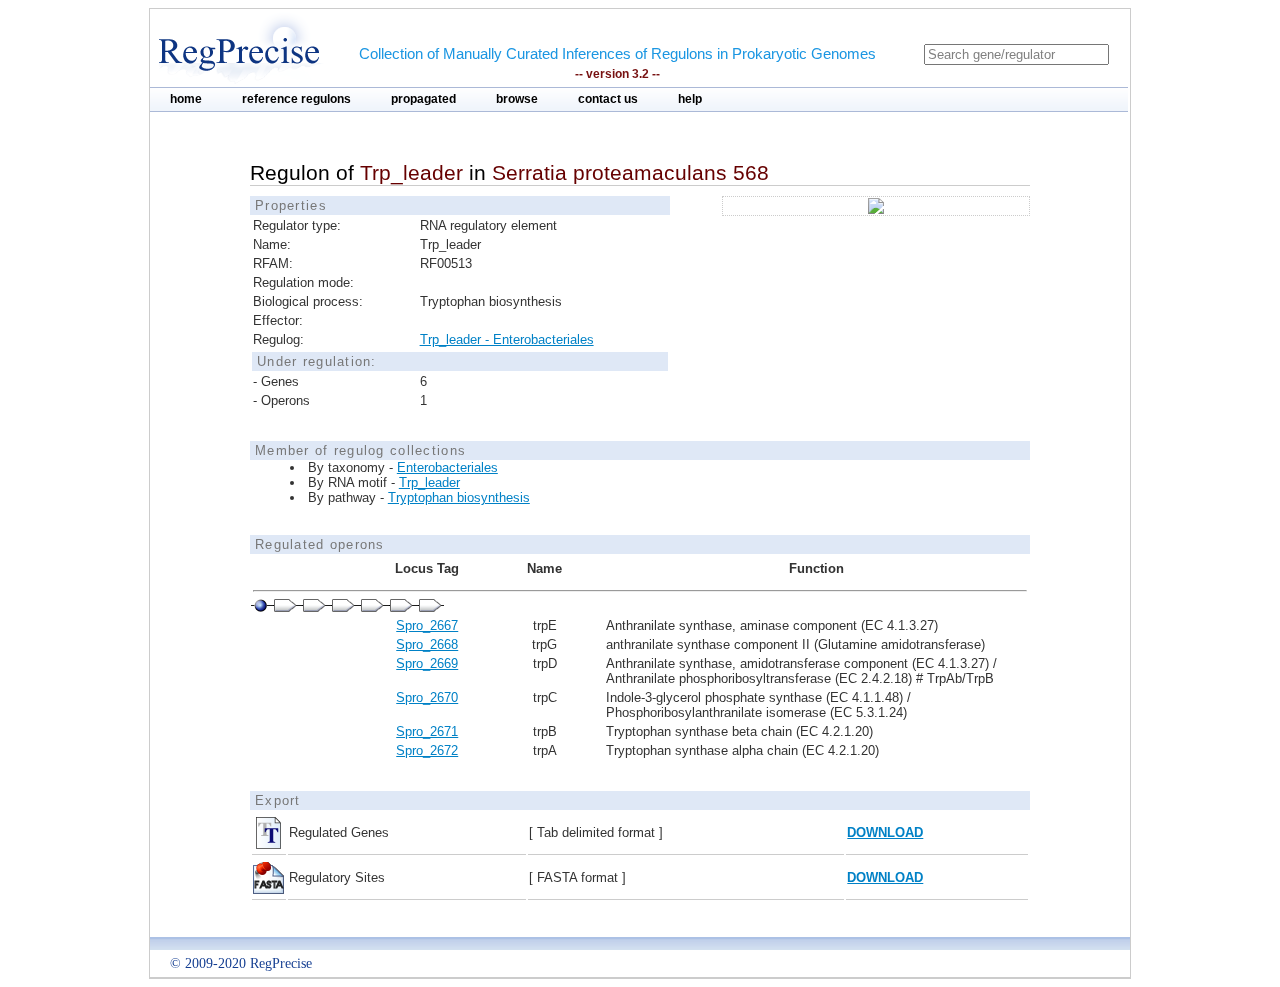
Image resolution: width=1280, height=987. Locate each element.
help (690, 99)
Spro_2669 (427, 663)
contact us (608, 99)
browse (517, 99)
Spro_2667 (427, 625)
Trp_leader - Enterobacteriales (507, 339)
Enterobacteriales (447, 467)
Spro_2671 (427, 731)
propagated (423, 99)
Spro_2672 (427, 750)
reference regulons (296, 99)
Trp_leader (429, 482)
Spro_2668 (427, 644)
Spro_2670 (427, 697)
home (186, 99)
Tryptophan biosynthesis (459, 497)
